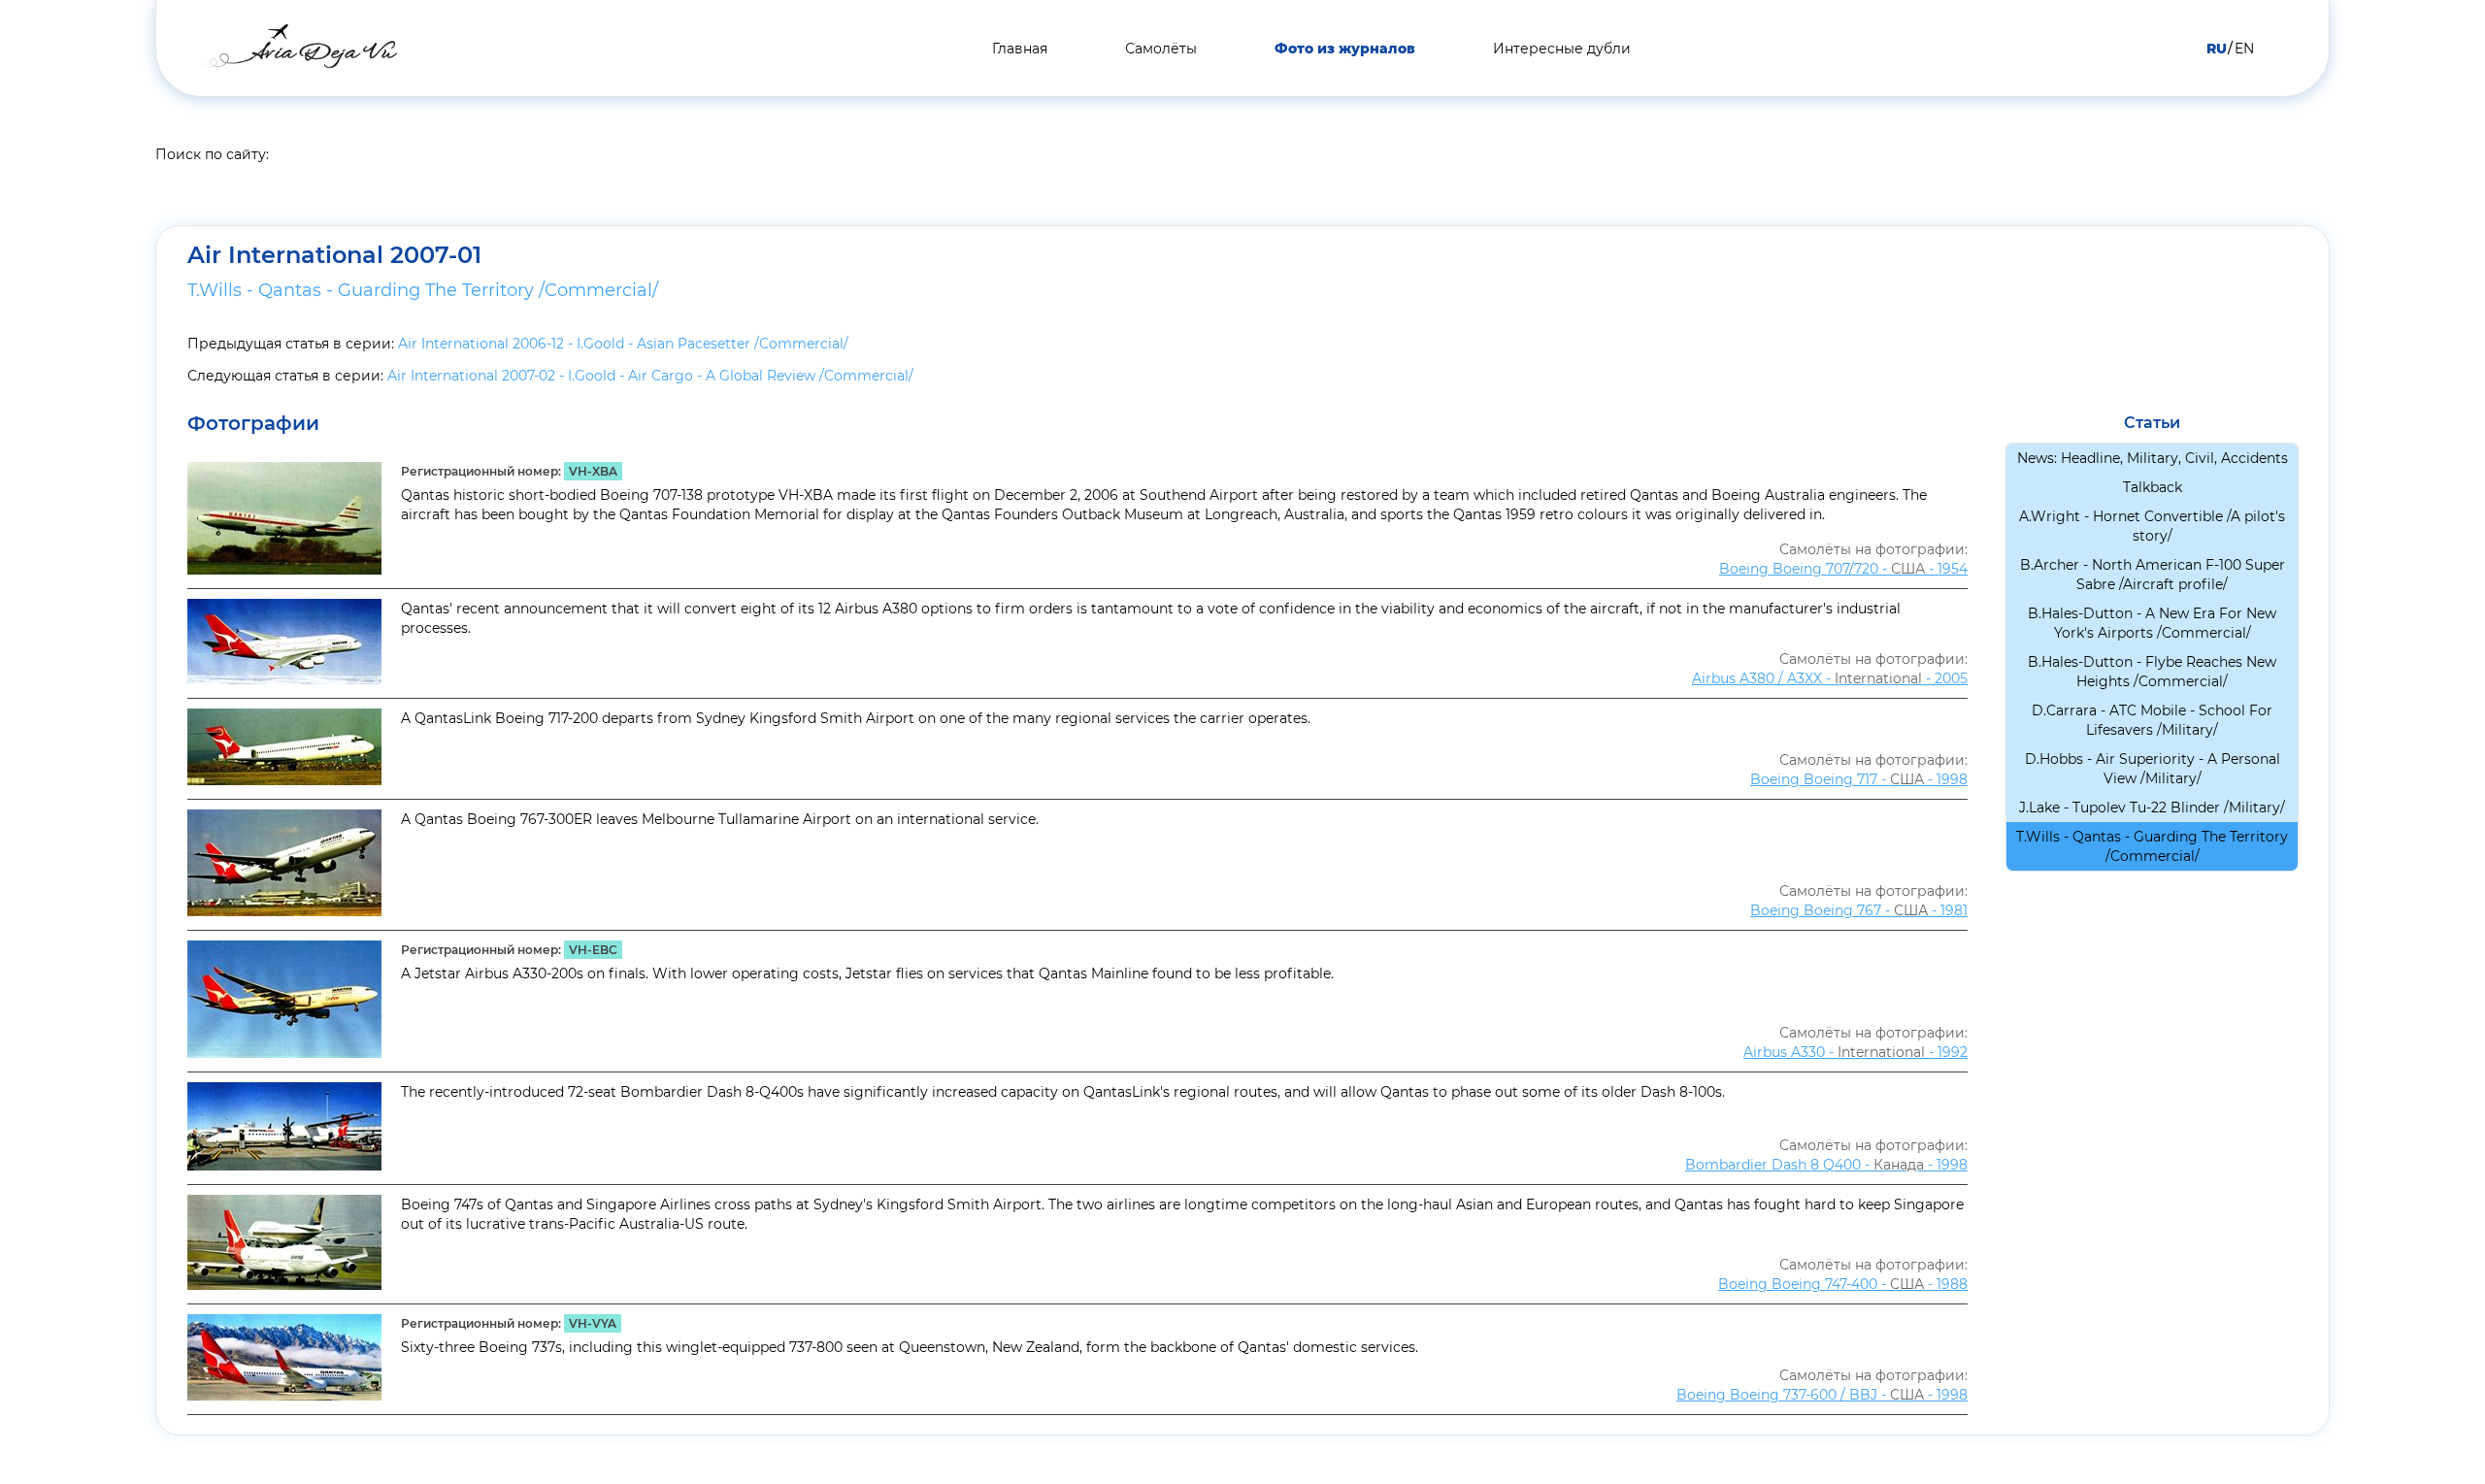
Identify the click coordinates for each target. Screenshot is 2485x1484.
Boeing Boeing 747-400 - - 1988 (1843, 1284)
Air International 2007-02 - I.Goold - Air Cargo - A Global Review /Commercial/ (650, 376)
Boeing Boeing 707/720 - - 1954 (1843, 569)
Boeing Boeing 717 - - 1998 (1859, 779)
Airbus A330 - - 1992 (1855, 1052)
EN (2244, 49)
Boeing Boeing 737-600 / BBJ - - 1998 (1822, 1395)
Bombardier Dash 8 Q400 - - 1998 (1826, 1165)
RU (2217, 49)
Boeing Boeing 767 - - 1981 (1859, 910)
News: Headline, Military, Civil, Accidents (2153, 458)
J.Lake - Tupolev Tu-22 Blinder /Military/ (2152, 808)
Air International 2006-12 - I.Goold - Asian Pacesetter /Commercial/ (623, 344)
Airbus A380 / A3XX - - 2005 (1830, 678)
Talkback (2153, 487)
